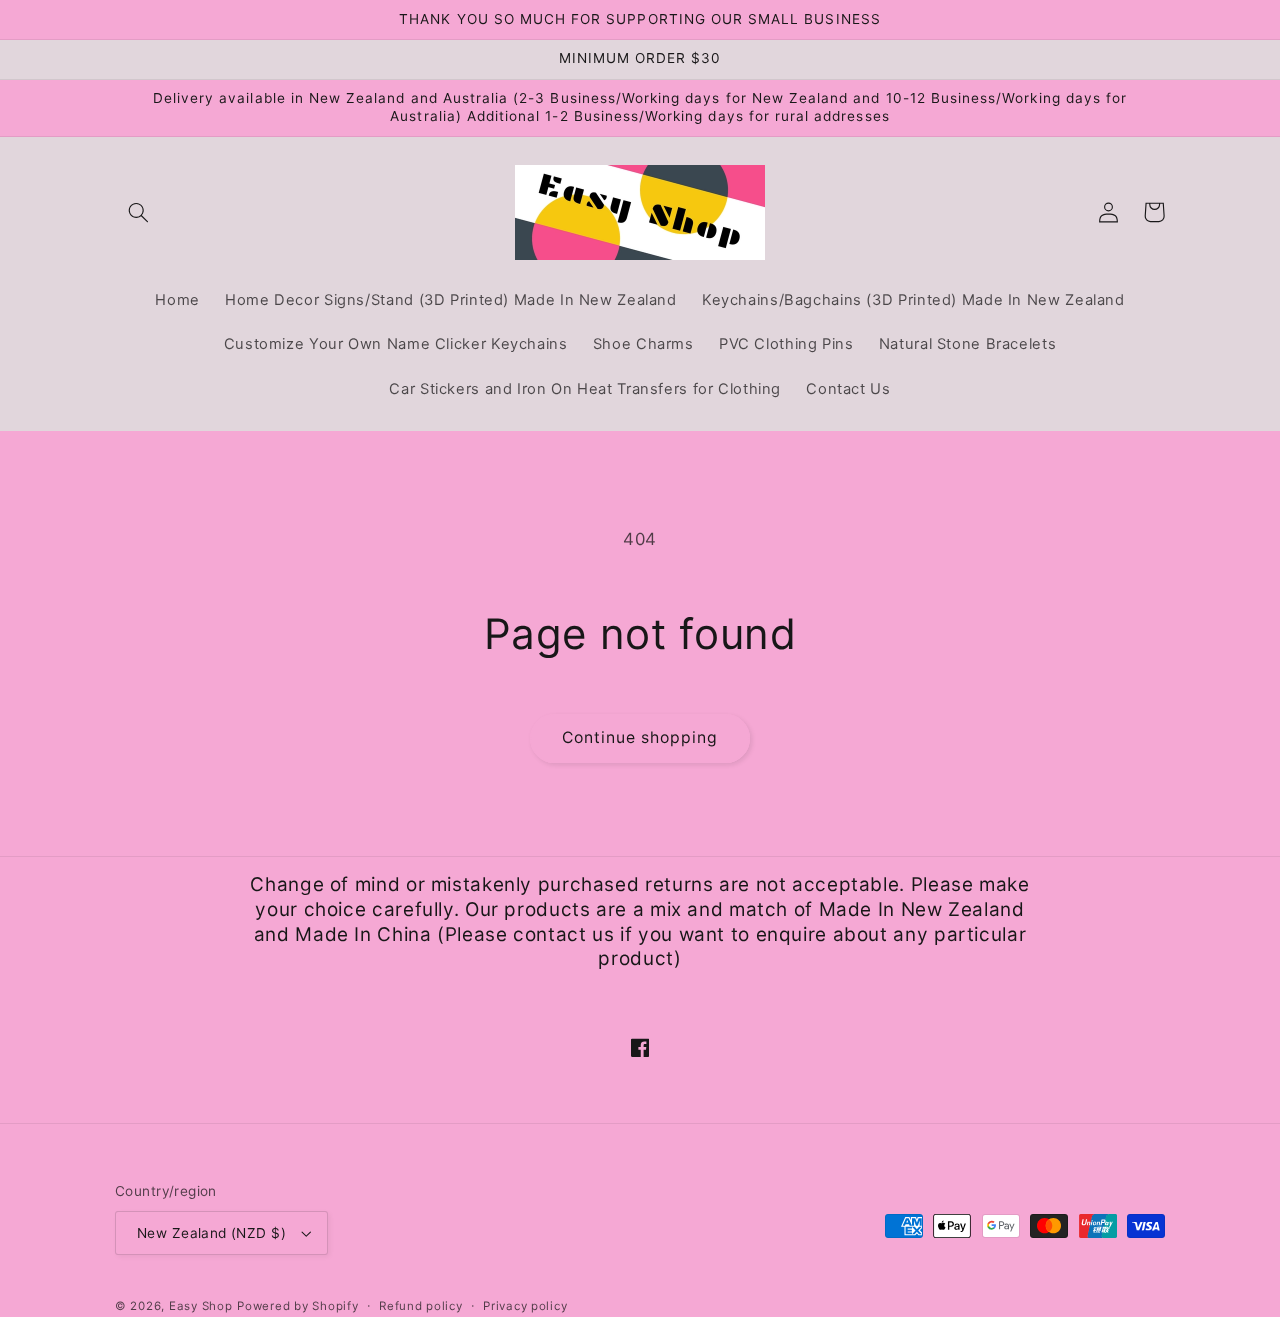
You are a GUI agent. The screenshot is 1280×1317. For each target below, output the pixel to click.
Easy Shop (201, 1306)
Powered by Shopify (297, 1306)
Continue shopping (640, 737)
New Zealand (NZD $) (211, 1233)
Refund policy (421, 1306)
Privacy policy (525, 1306)
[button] (138, 212)
